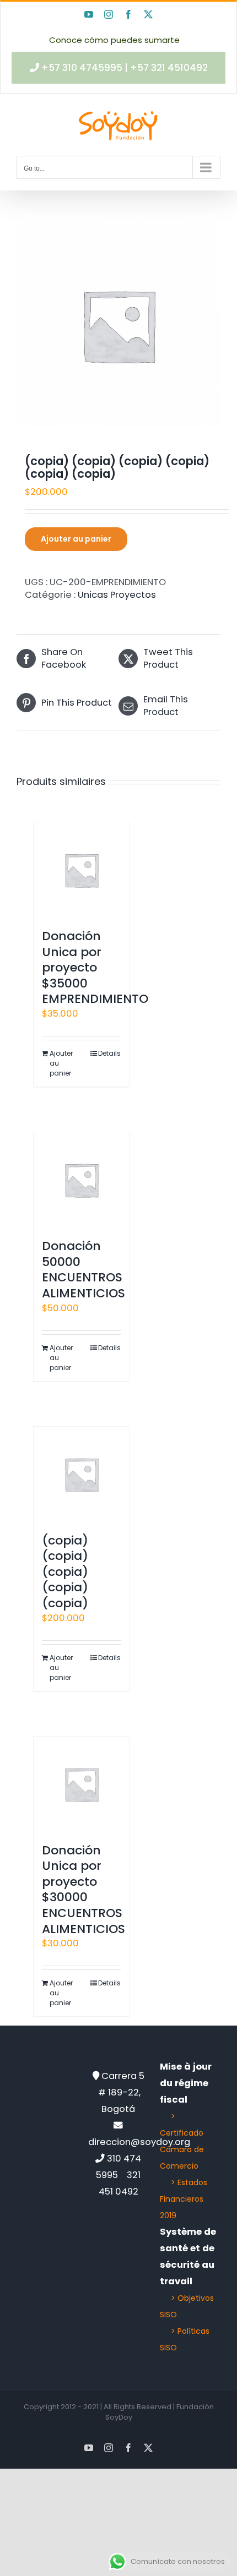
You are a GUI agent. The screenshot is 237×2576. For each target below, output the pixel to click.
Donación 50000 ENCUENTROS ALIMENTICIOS (84, 1270)
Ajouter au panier (76, 539)
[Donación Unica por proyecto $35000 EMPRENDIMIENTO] (81, 870)
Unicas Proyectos (117, 595)
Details (109, 1053)
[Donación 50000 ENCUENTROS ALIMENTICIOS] (81, 1180)
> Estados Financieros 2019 (184, 2199)
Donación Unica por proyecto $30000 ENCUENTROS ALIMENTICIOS (84, 1890)
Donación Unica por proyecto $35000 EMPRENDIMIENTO (95, 967)
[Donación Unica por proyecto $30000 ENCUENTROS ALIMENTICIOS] (81, 1784)
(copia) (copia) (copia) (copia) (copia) (65, 1572)
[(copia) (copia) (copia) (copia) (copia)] (81, 1474)
